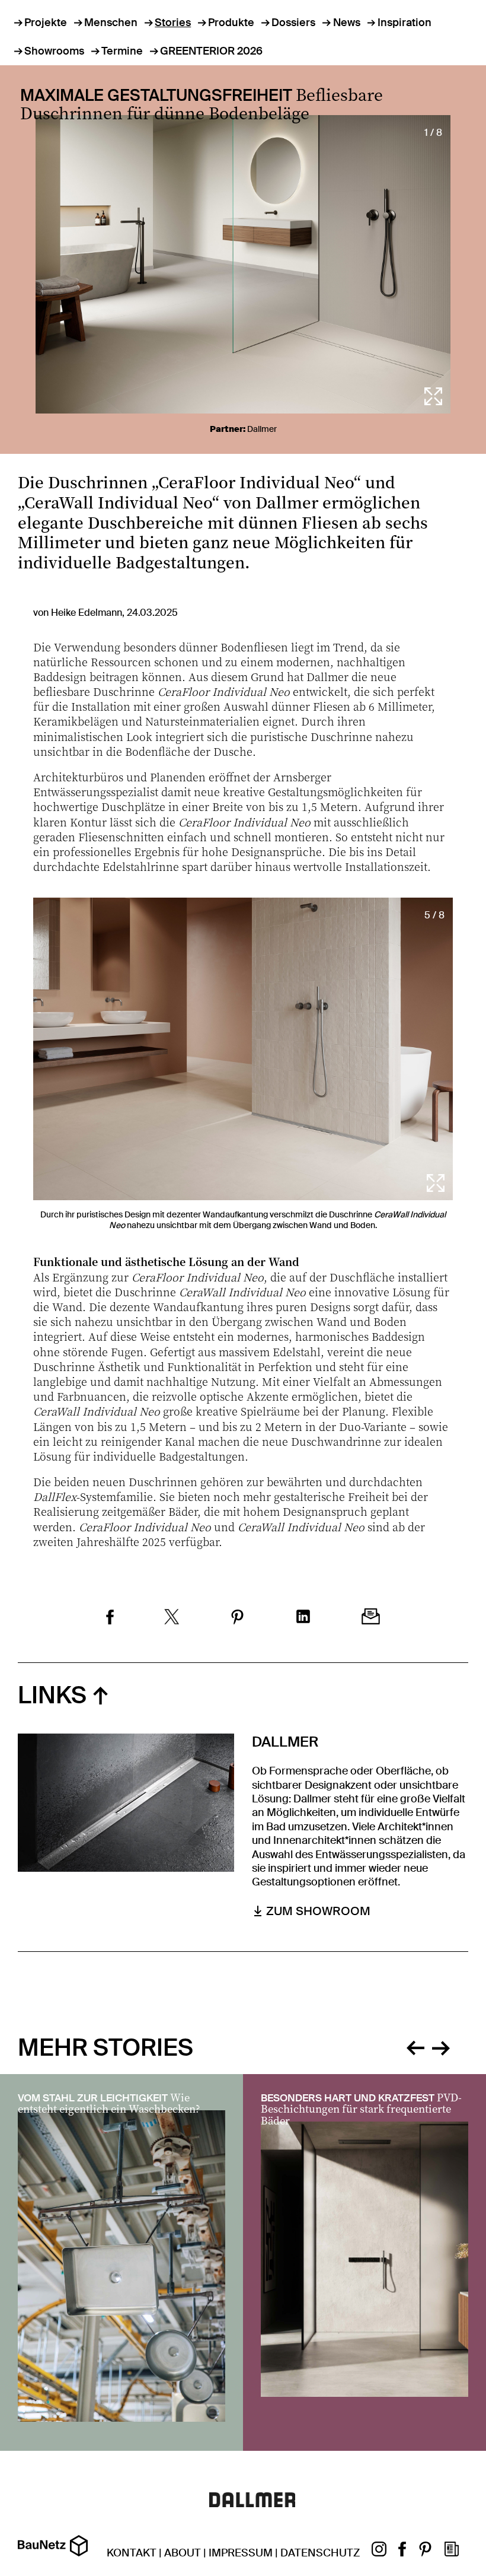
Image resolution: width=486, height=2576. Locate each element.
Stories (173, 23)
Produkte (231, 23)
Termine (122, 51)
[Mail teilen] (371, 1618)
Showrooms (54, 51)
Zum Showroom (318, 1911)
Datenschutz (320, 2553)
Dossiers (293, 23)
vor (441, 2046)
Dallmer (262, 429)
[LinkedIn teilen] (303, 1618)
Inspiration (405, 23)
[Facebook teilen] (110, 1618)
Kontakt (132, 2553)
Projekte (46, 23)
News (346, 23)
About (183, 2553)
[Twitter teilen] (172, 1618)
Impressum (241, 2553)
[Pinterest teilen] (237, 1618)
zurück (415, 2046)
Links (52, 1695)
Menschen (111, 23)
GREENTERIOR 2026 (211, 51)
